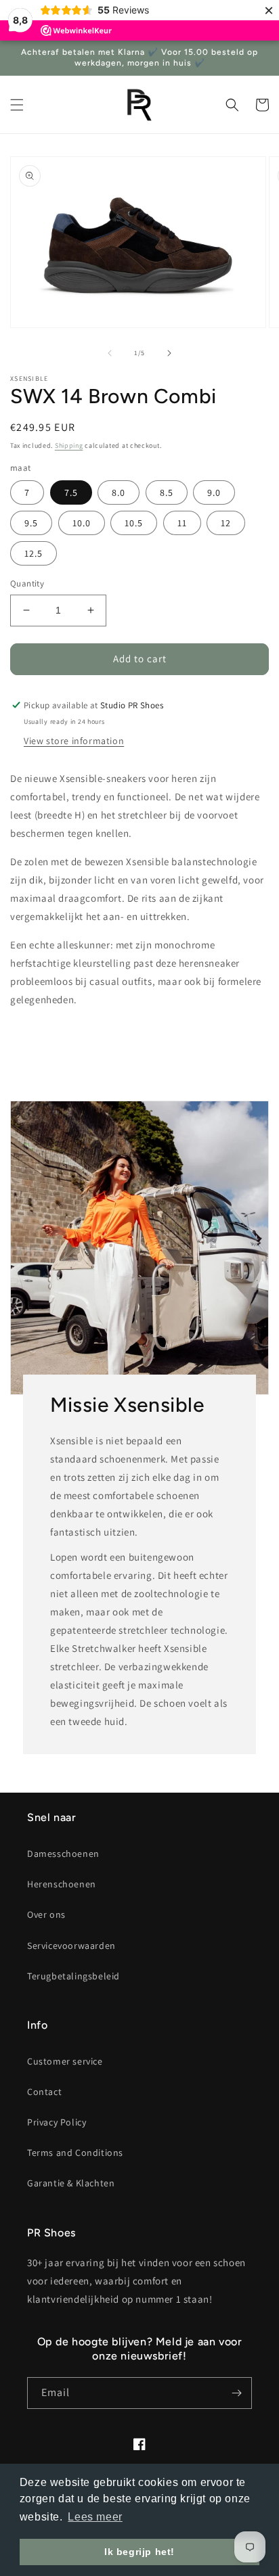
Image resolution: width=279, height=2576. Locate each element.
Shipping (69, 445)
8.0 (119, 492)
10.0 (82, 523)
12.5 (34, 553)
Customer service (65, 2061)
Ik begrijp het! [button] (139, 2552)
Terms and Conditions (75, 2153)
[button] (17, 105)
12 (226, 523)
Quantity (27, 583)
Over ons (46, 1914)
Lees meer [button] (95, 2517)
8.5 (167, 492)
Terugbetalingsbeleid (73, 1976)
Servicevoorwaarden (71, 1946)
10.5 (134, 523)
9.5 (31, 523)
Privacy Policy (57, 2122)
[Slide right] (169, 353)
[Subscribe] (236, 2393)
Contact (44, 2092)
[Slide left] (110, 353)
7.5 (71, 492)
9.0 (214, 492)
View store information (74, 741)
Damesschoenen (63, 1854)
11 (182, 523)
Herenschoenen (62, 1884)
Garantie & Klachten (71, 2183)
